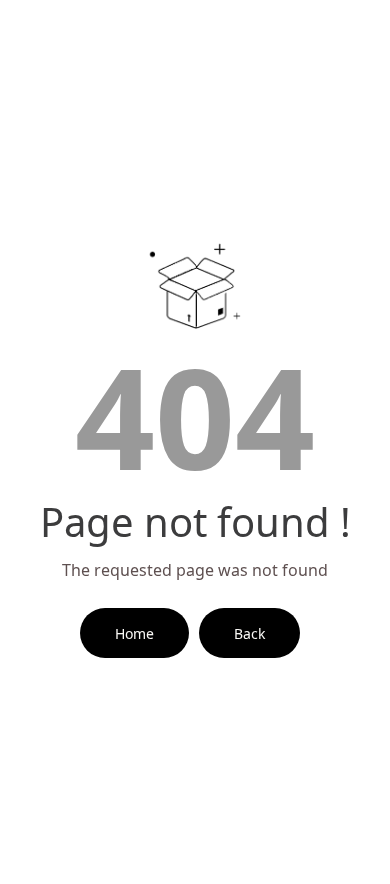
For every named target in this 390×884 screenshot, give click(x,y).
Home (134, 633)
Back (249, 633)
